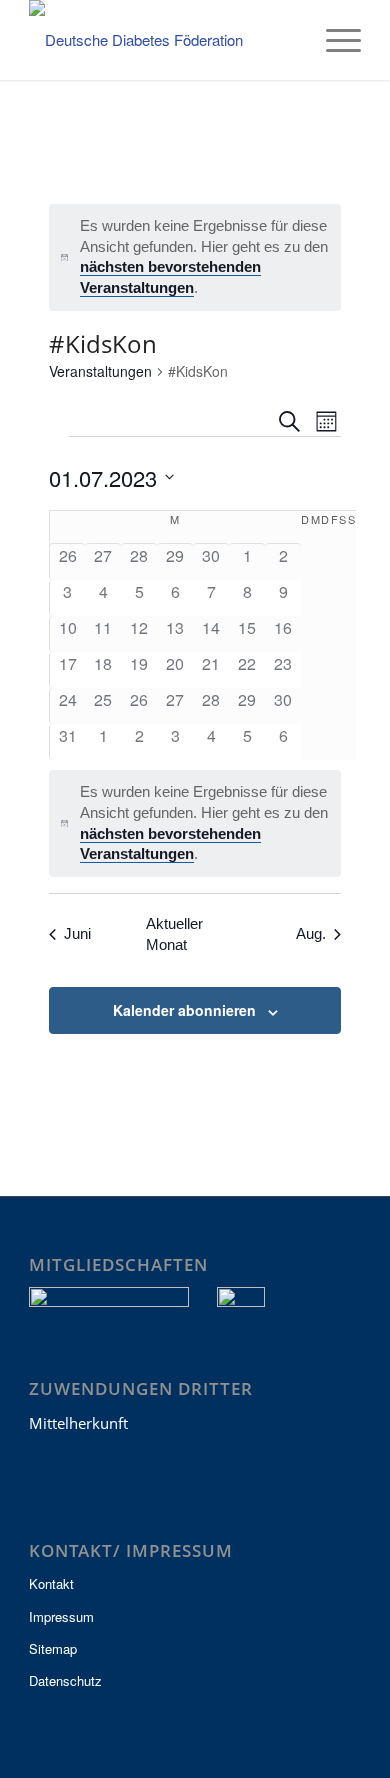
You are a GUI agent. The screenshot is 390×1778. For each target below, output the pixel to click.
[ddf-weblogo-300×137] (161, 40)
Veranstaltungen (100, 371)
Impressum (61, 1616)
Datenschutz (65, 1680)
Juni (77, 933)
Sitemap (53, 1648)
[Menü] (333, 40)
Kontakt (51, 1583)
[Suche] (286, 40)
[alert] (195, 257)
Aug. (311, 933)
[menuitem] (286, 40)
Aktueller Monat (174, 934)
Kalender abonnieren (184, 1010)
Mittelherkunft (78, 1423)
